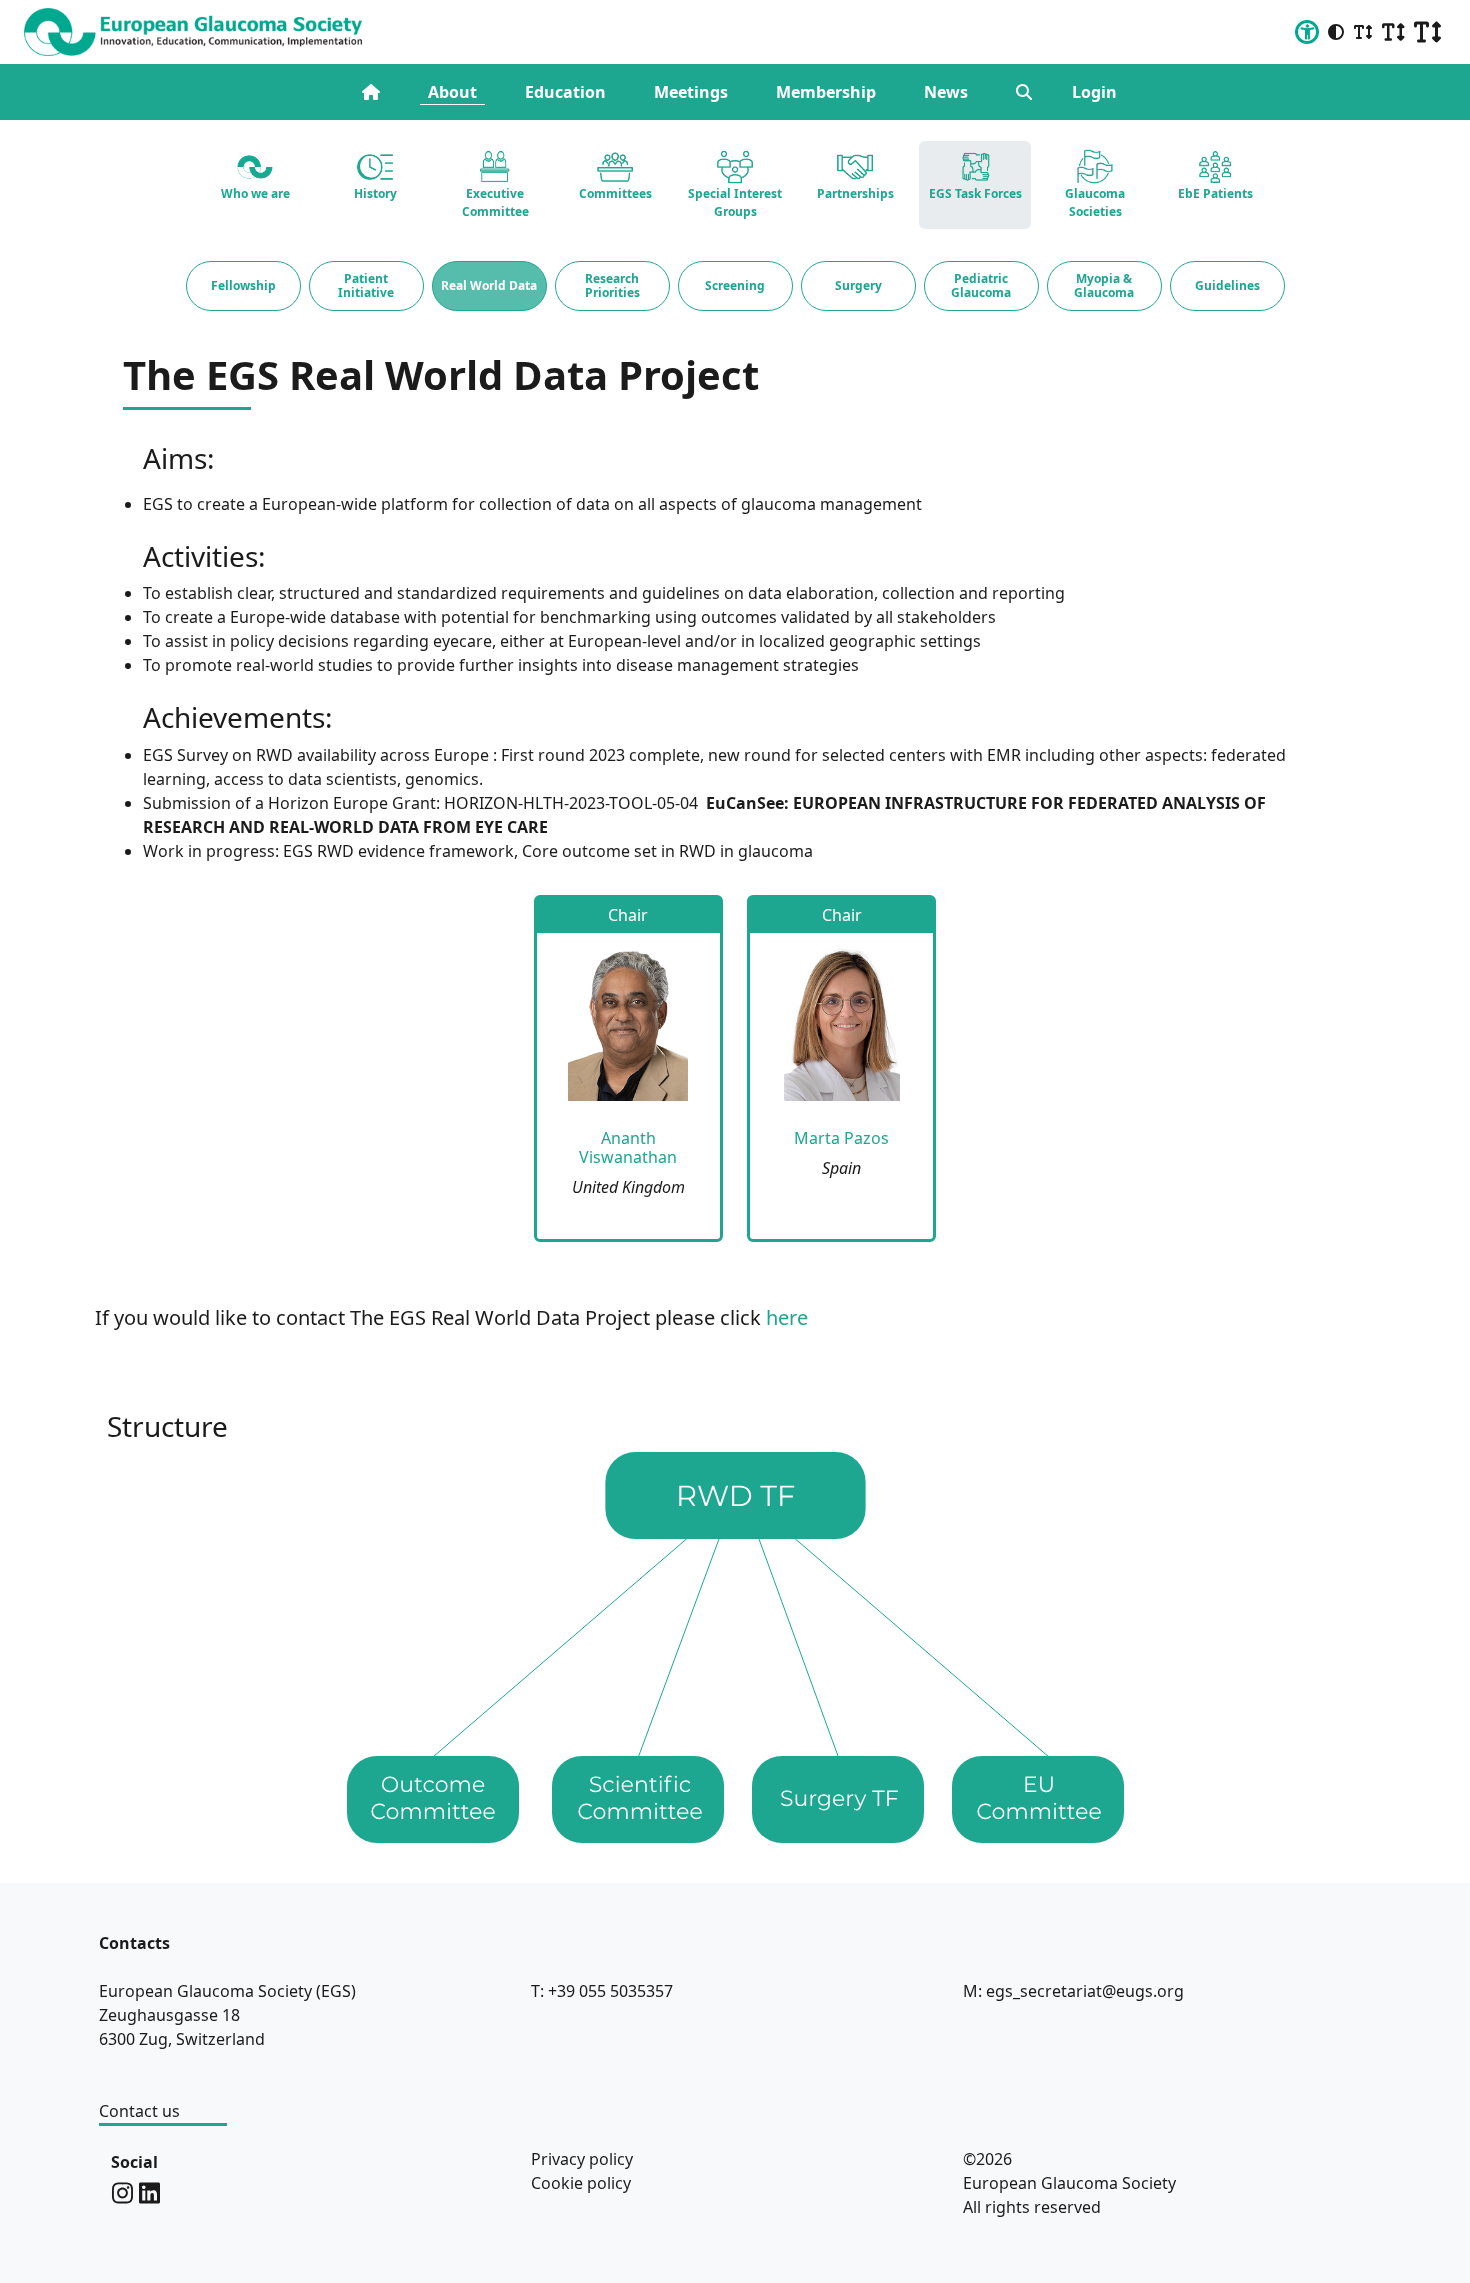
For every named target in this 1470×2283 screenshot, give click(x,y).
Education (565, 92)
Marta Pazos (841, 1138)
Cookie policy (581, 2183)
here (787, 1317)
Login (1094, 92)
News (946, 92)
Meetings (691, 92)
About (452, 92)
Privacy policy (582, 2159)
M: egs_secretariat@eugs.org (1073, 1991)
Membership (826, 92)
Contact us (139, 2111)
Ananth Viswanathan (628, 1147)
